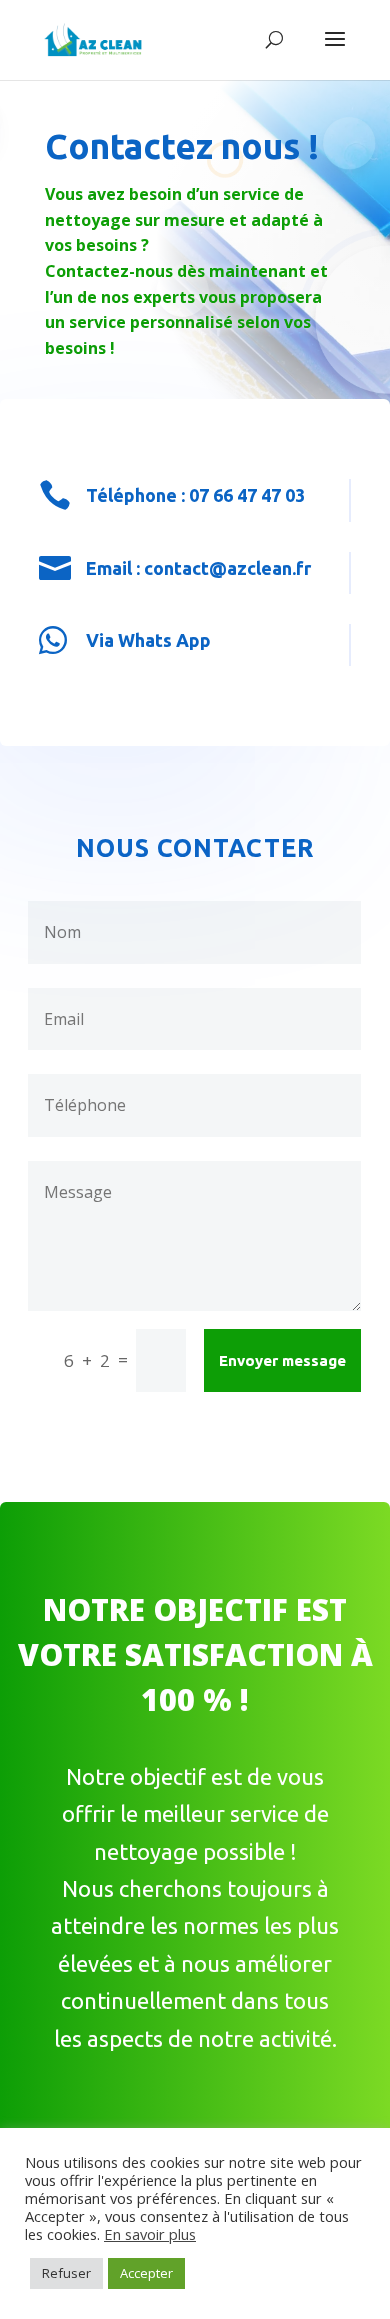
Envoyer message (282, 1360)
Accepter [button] (146, 2273)
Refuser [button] (66, 2273)
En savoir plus (150, 2234)
